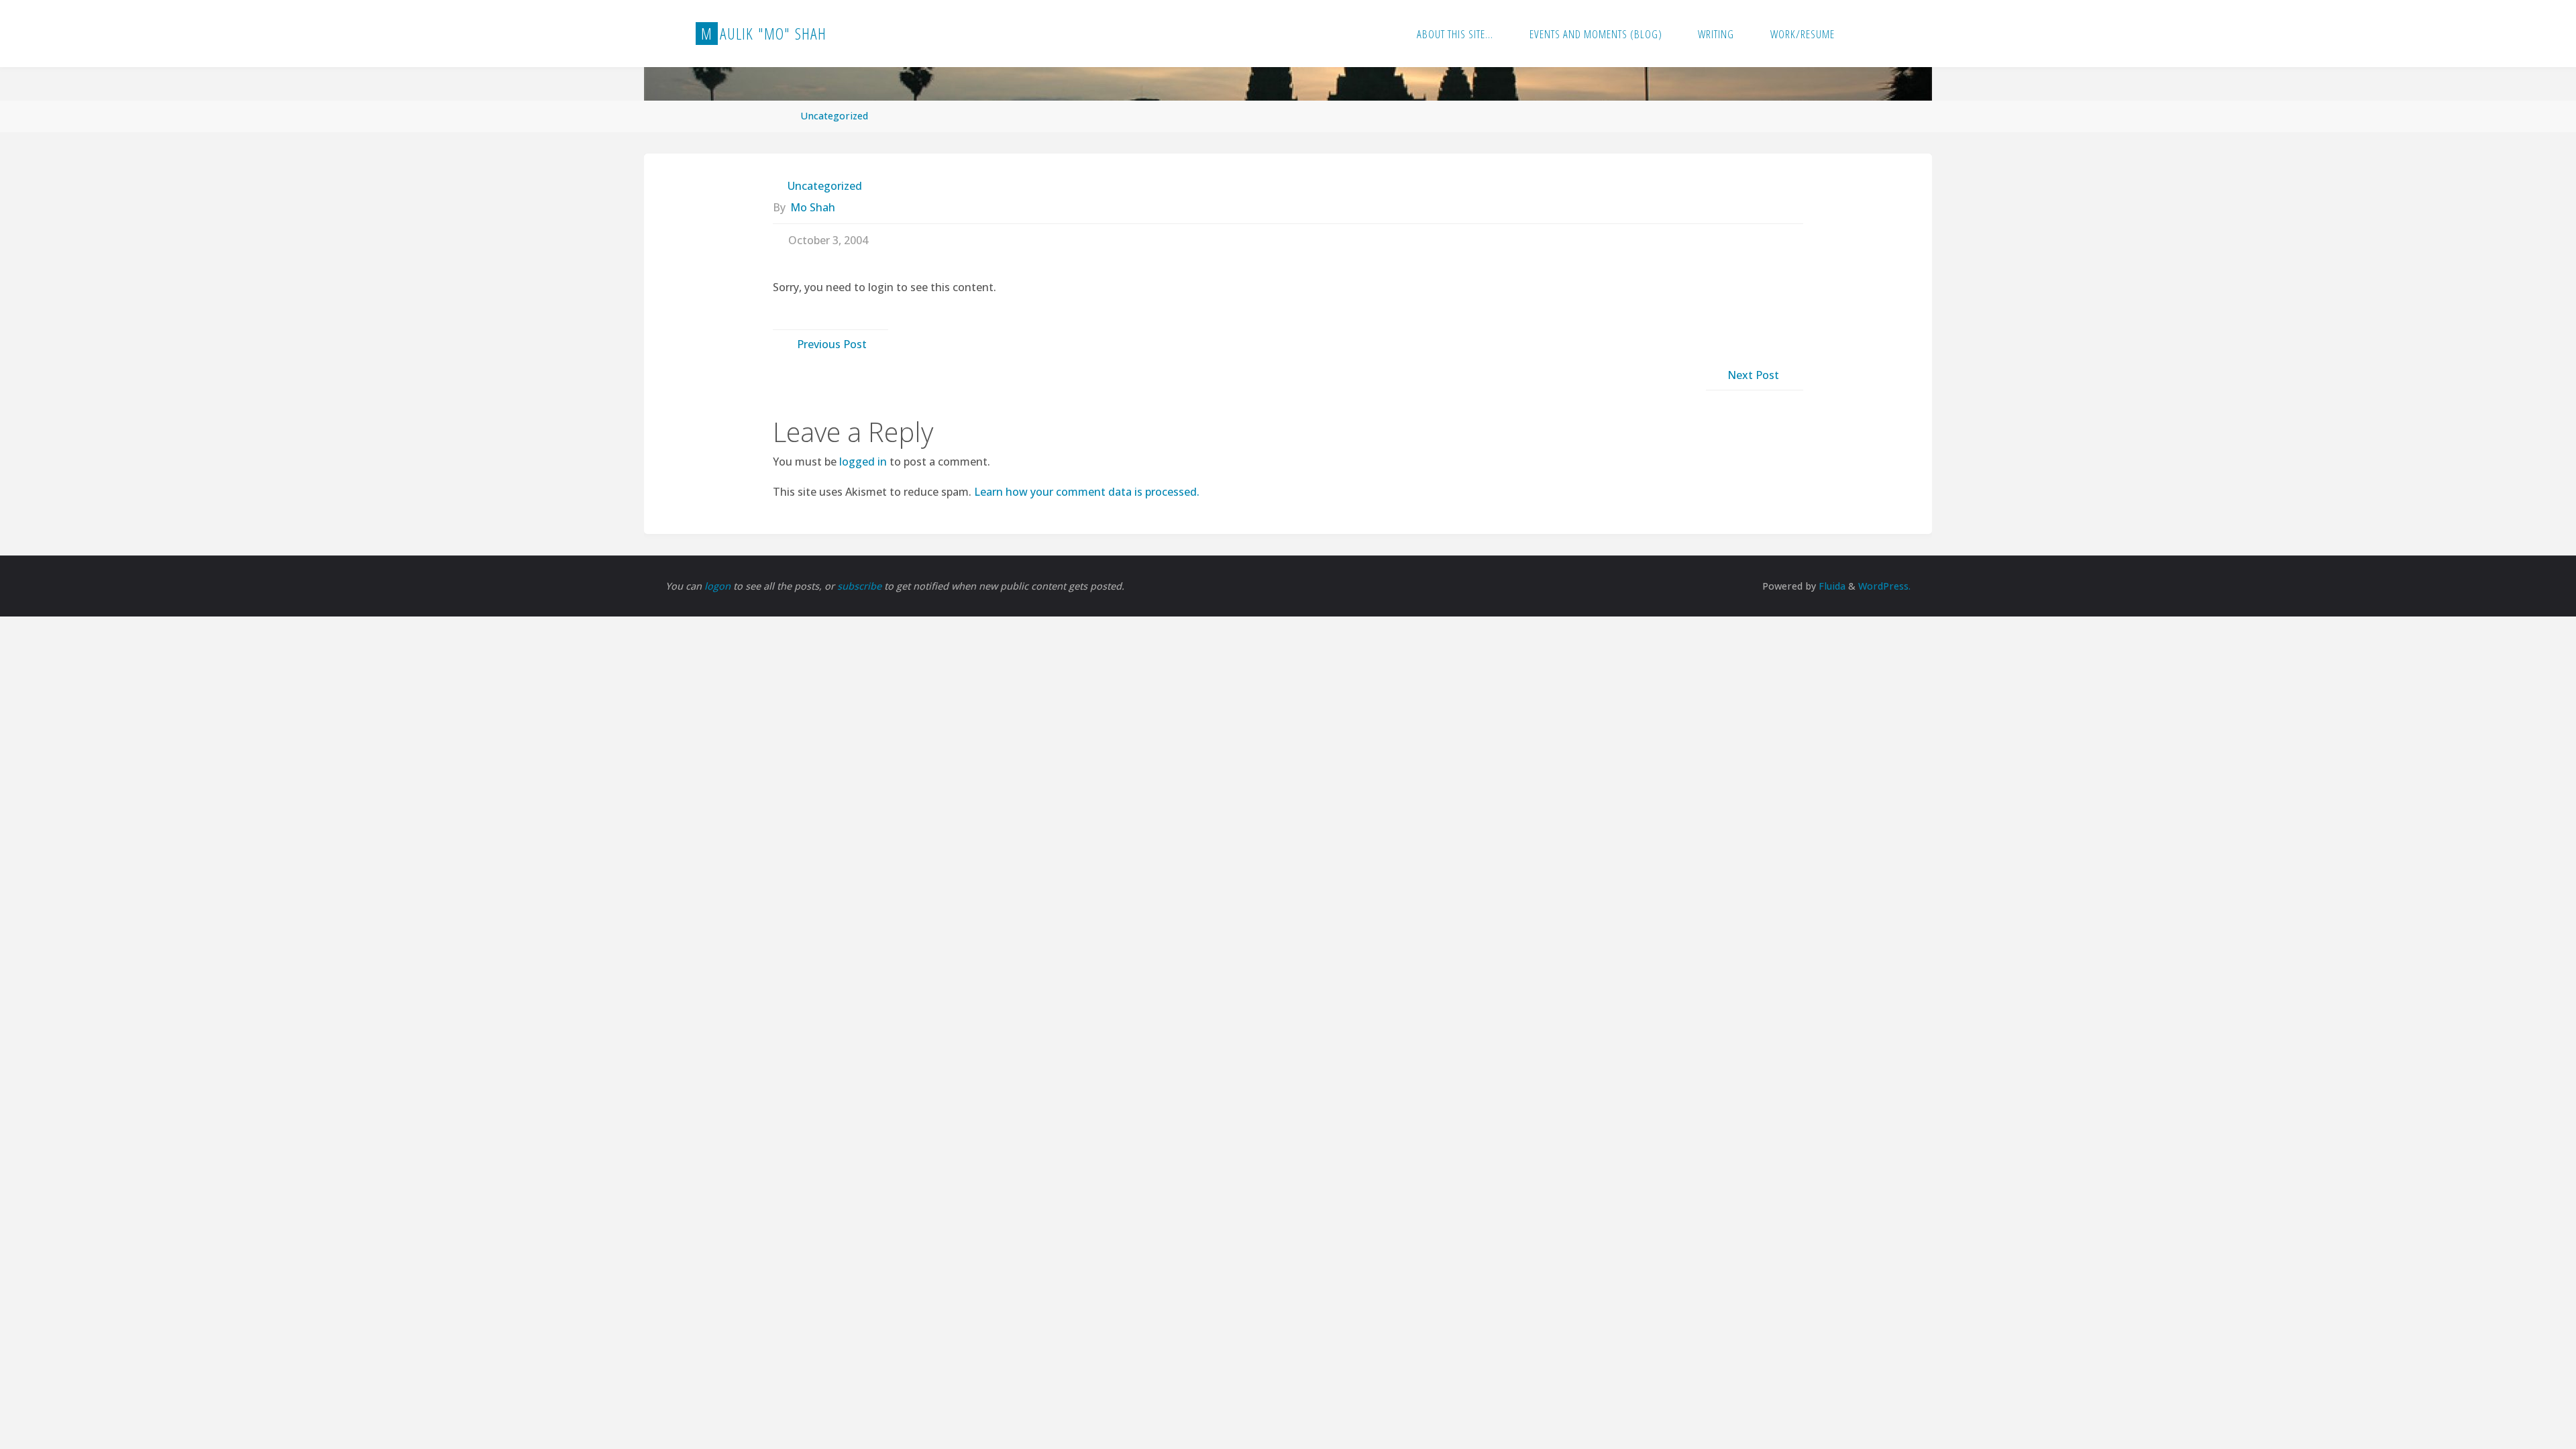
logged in (863, 462)
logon (719, 586)
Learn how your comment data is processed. (1087, 492)
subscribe (861, 586)
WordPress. (1884, 586)
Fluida (1831, 586)
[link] (1867, 34)
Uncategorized (834, 116)
